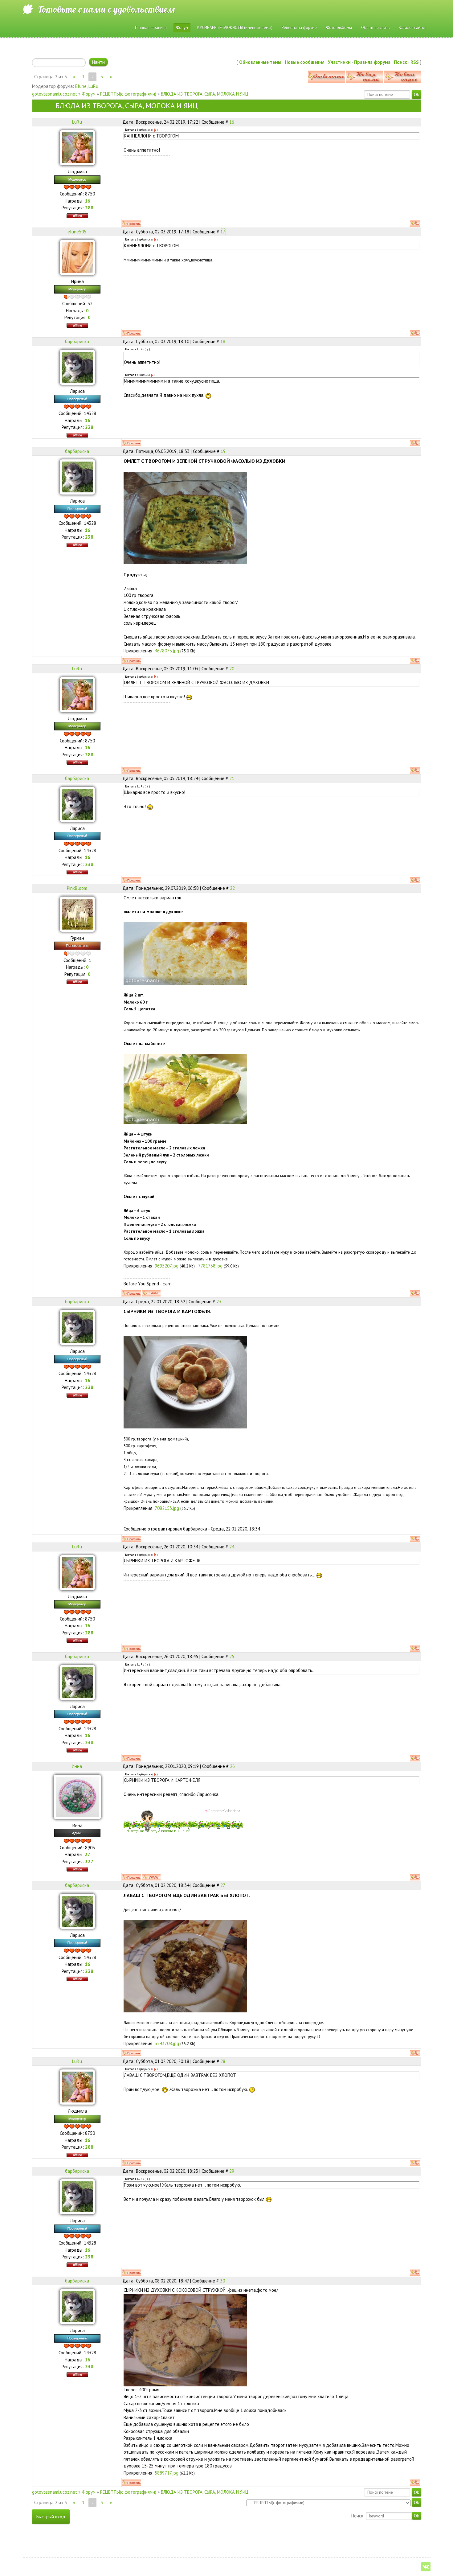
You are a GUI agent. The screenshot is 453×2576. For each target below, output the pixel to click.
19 (223, 451)
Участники (339, 62)
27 (223, 1885)
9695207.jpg (167, 1266)
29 (232, 2171)
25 (232, 1656)
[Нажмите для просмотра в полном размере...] (185, 518)
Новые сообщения (305, 62)
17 (223, 232)
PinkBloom (77, 888)
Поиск (400, 62)
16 (232, 122)
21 (232, 778)
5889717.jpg (167, 2473)
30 (222, 2281)
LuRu (93, 86)
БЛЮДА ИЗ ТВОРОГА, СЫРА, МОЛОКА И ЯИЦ (205, 94)
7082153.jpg (167, 1508)
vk (426, 2567)
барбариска (77, 341)
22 (232, 888)
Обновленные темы (260, 62)
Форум (89, 94)
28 (223, 2061)
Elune (81, 86)
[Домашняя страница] (151, 1877)
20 (232, 669)
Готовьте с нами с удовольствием (106, 9)
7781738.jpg (210, 1266)
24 (232, 1547)
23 (219, 1302)
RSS (415, 62)
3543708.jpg (167, 2043)
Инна (77, 1766)
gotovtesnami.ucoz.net (55, 94)
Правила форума (372, 62)
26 (232, 1766)
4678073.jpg (167, 651)
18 (223, 341)
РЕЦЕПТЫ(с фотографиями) (128, 94)
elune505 (77, 232)
